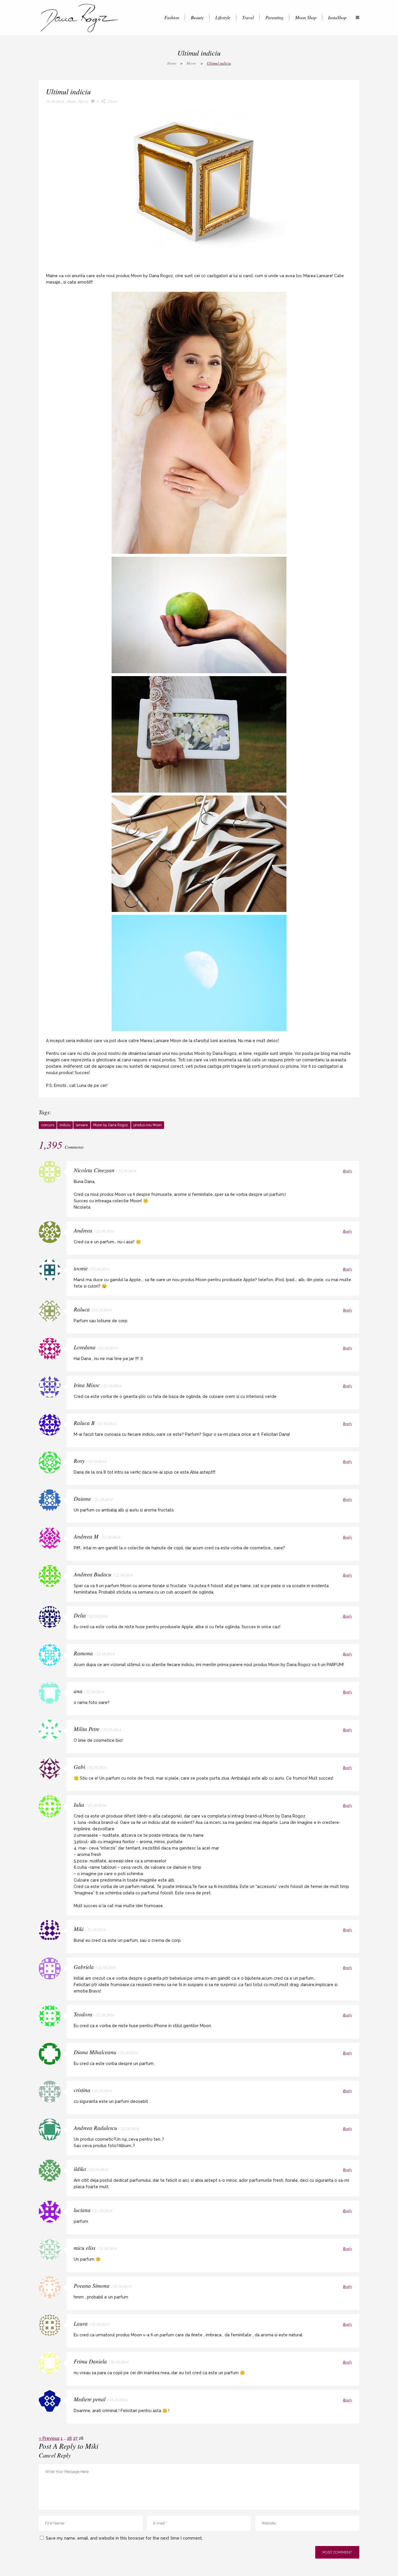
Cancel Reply (55, 2455)
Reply (347, 1171)
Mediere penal (90, 2399)
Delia (80, 1615)
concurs (48, 1125)
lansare (82, 1125)
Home (172, 63)
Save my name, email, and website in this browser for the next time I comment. (124, 2538)
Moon (191, 63)
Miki (92, 2446)
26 (69, 2438)
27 (75, 2438)
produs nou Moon (148, 1125)
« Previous (49, 2438)
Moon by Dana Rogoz (111, 1125)
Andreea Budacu (93, 1574)
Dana (71, 101)
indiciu (65, 1125)
